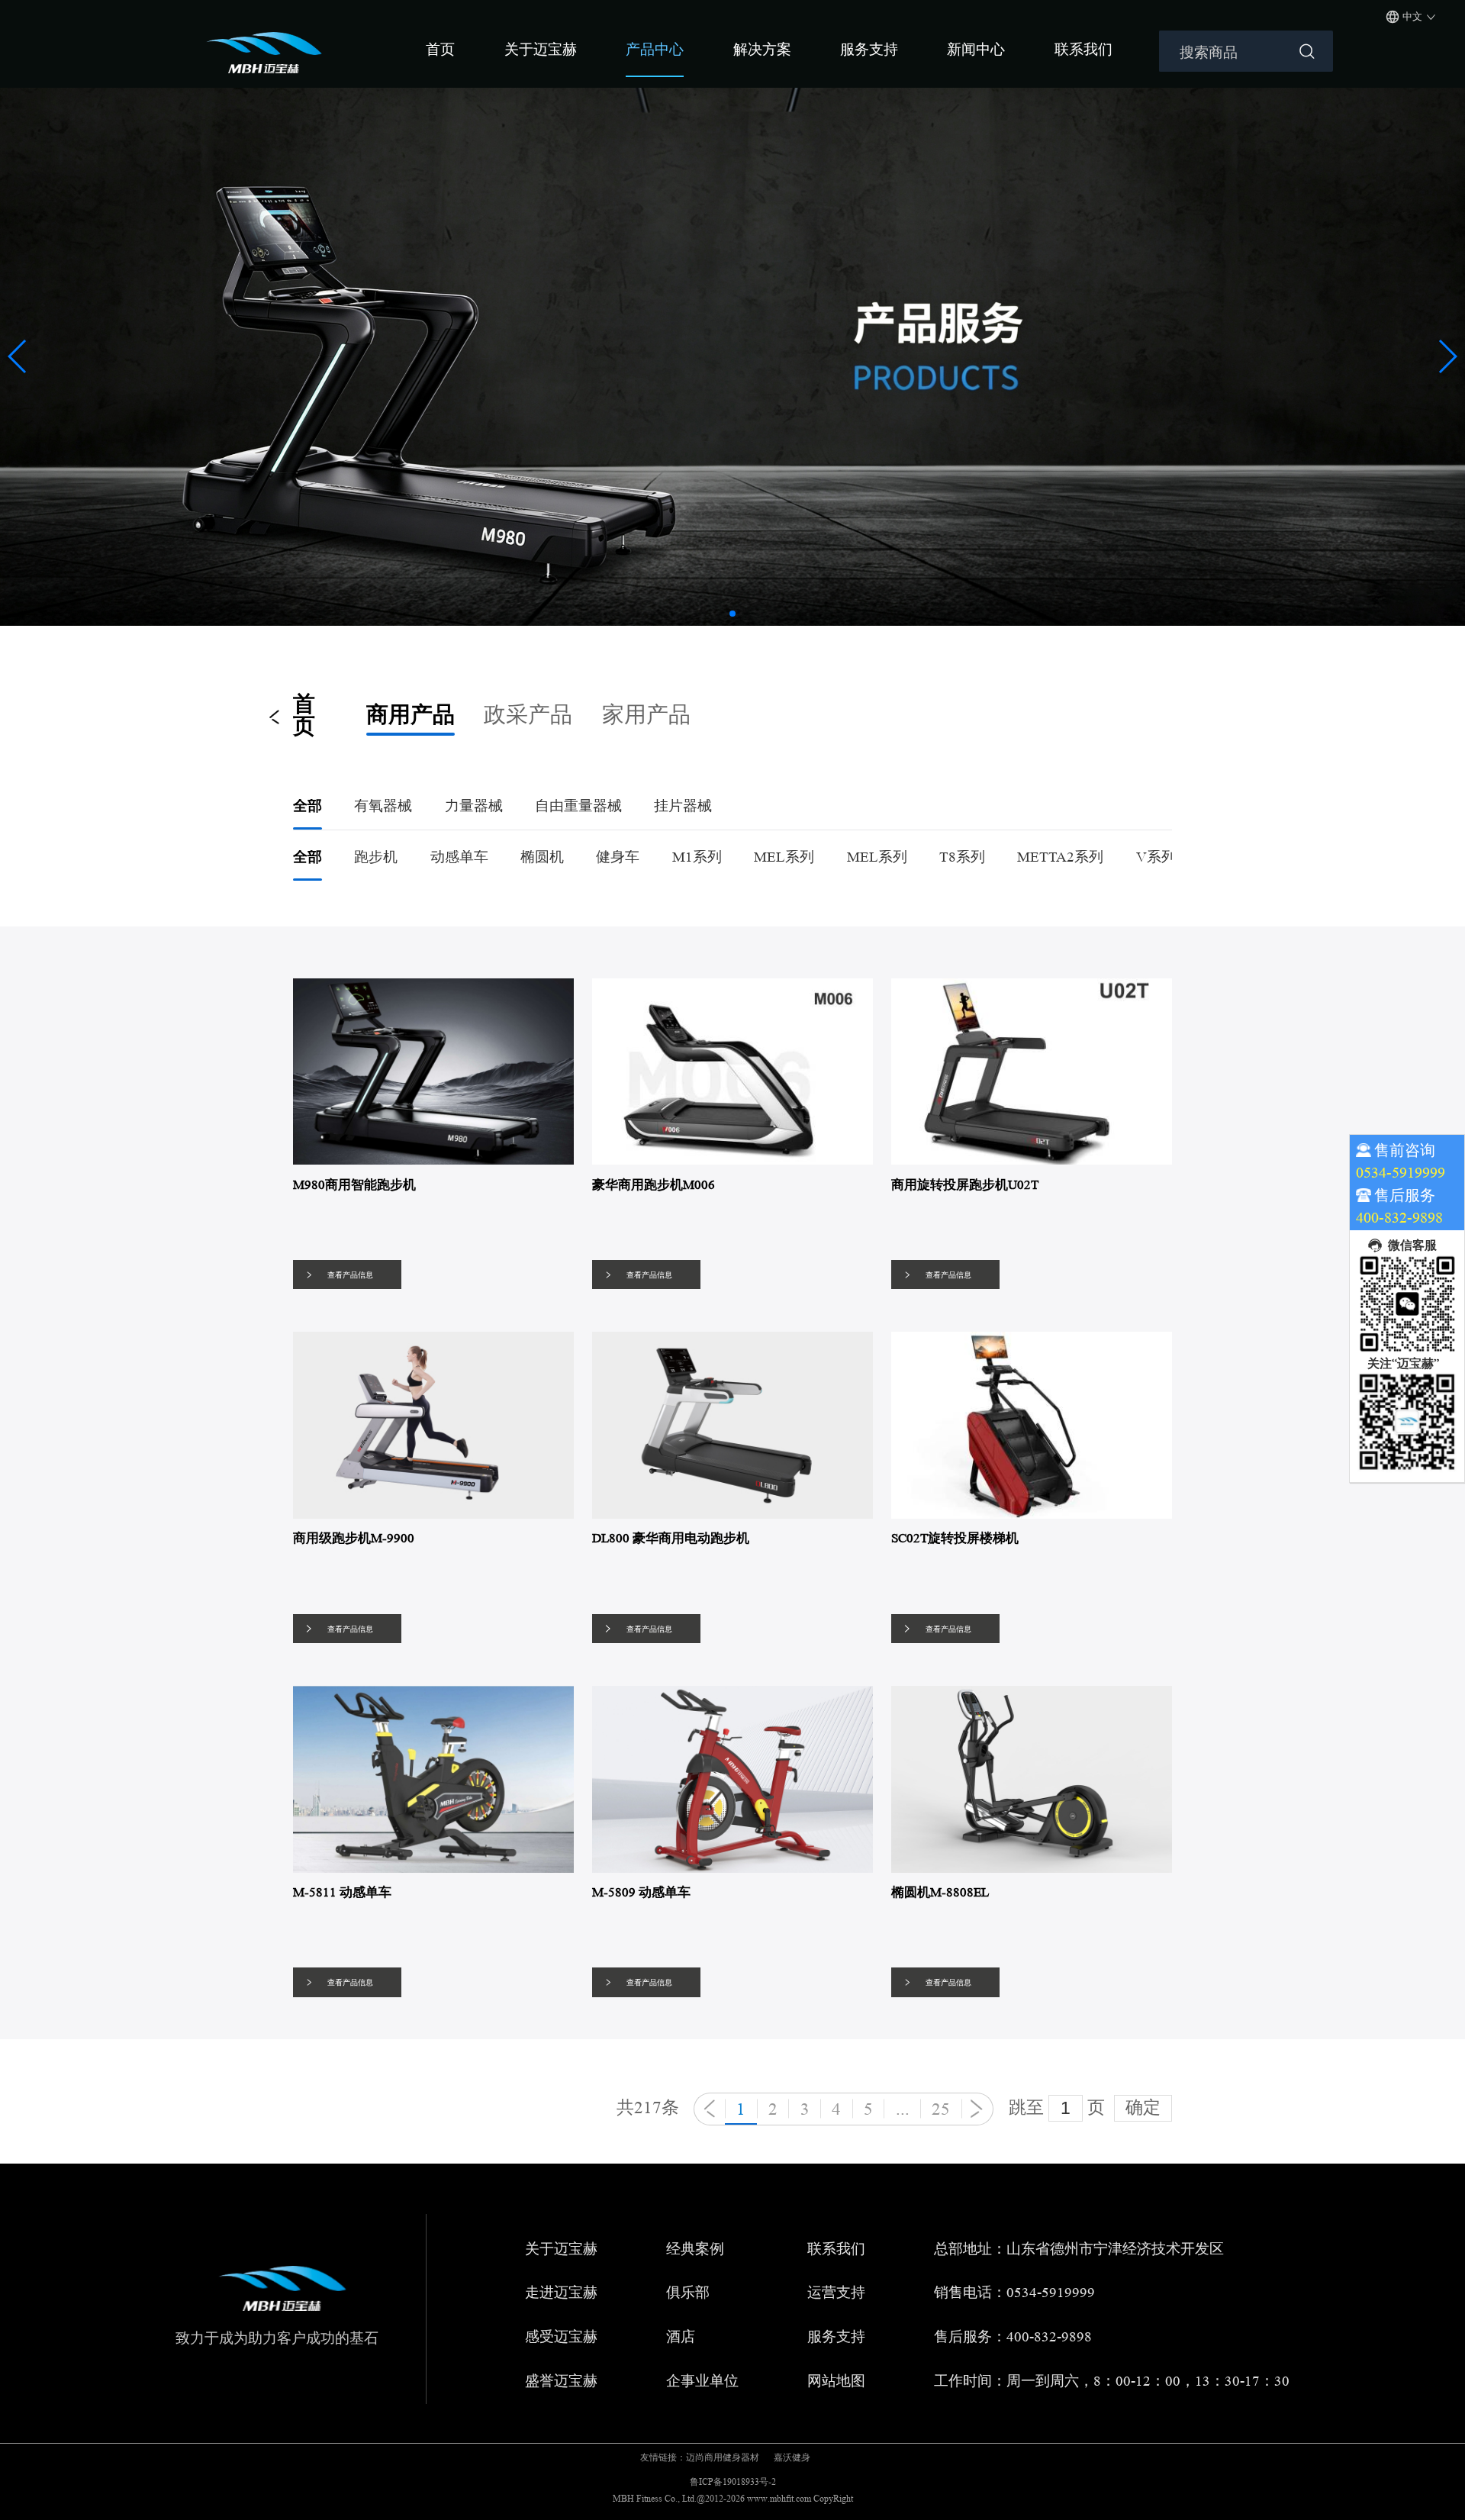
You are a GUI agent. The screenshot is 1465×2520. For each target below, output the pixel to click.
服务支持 (869, 49)
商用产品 (411, 715)
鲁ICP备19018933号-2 (733, 2481)
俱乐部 (688, 2293)
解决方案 (762, 49)
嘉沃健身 (792, 2457)
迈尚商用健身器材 (723, 2457)
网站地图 (836, 2381)
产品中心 (655, 49)
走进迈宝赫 (561, 2293)
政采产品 (528, 715)
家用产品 (646, 715)
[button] (732, 614)
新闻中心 (976, 49)
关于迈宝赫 (541, 49)
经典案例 (695, 2249)
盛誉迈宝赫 (561, 2381)
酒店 (681, 2337)
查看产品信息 (350, 1275)
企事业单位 (702, 2381)
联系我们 (1083, 49)
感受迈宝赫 (561, 2337)
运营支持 (836, 2293)
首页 (440, 49)
